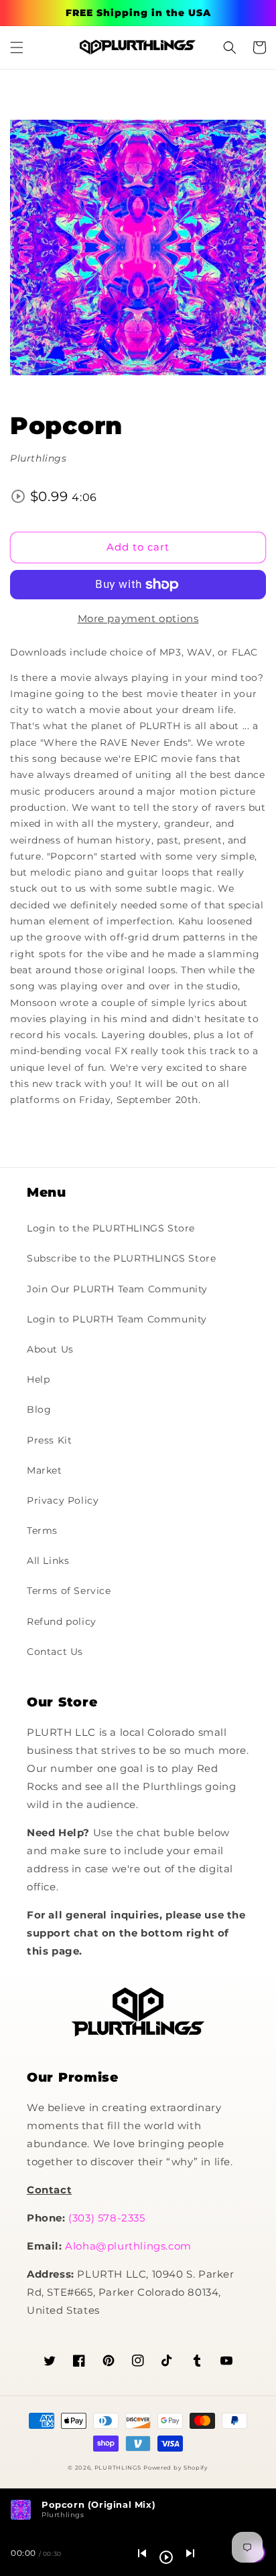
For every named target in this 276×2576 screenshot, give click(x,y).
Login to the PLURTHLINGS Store (111, 1228)
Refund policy (62, 1621)
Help (38, 1379)
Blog (39, 1409)
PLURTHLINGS (118, 2468)
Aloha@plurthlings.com (128, 2246)
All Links (48, 1561)
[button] (17, 47)
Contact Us (55, 1652)
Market (45, 1470)
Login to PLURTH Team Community (117, 1319)
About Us (50, 1349)
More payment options (138, 618)
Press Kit (49, 1440)
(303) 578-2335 (107, 2218)
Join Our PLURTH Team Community (117, 1289)
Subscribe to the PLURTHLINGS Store (121, 1258)
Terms (42, 1530)
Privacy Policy (63, 1500)
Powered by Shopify (176, 2468)
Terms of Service (69, 1591)
